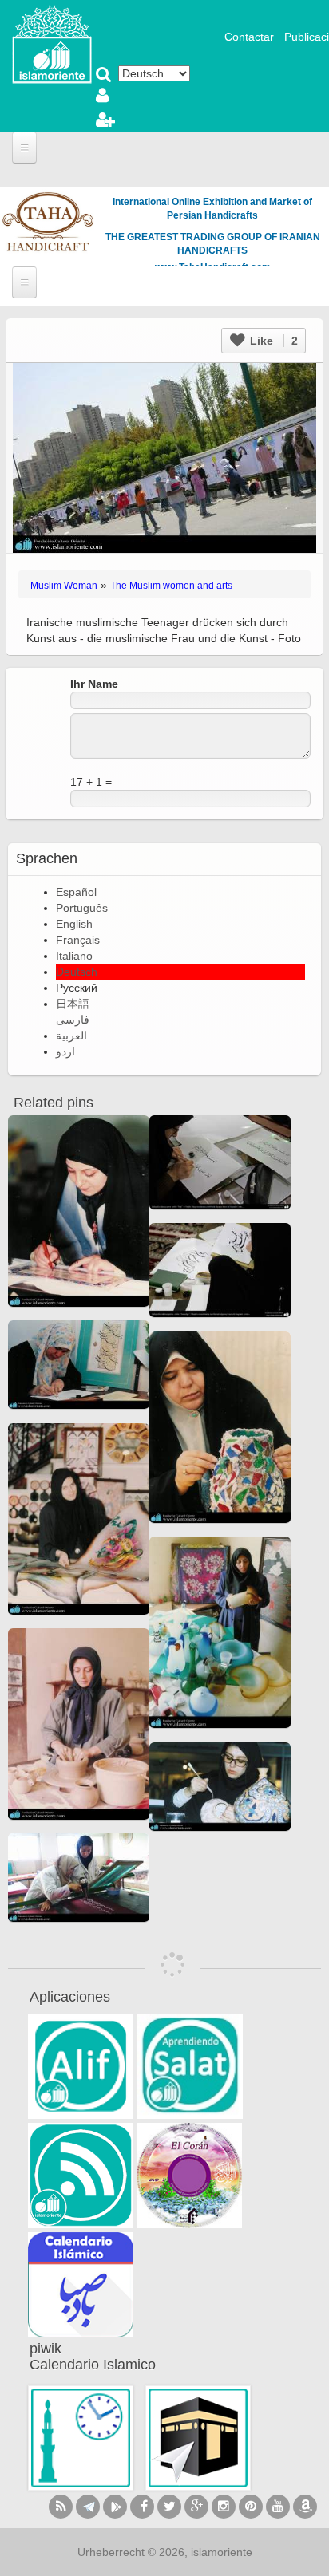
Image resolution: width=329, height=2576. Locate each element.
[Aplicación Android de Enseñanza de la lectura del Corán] (81, 2066)
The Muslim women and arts (171, 586)
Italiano (74, 956)
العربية (71, 1036)
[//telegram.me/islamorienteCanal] (88, 2507)
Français (78, 940)
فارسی (73, 1020)
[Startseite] (52, 43)
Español (76, 892)
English (74, 924)
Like (272, 341)
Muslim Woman (64, 586)
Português (82, 908)
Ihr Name (94, 684)
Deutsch (77, 972)
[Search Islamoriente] (104, 76)
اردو (65, 1051)
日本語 (73, 1004)
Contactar (249, 37)
